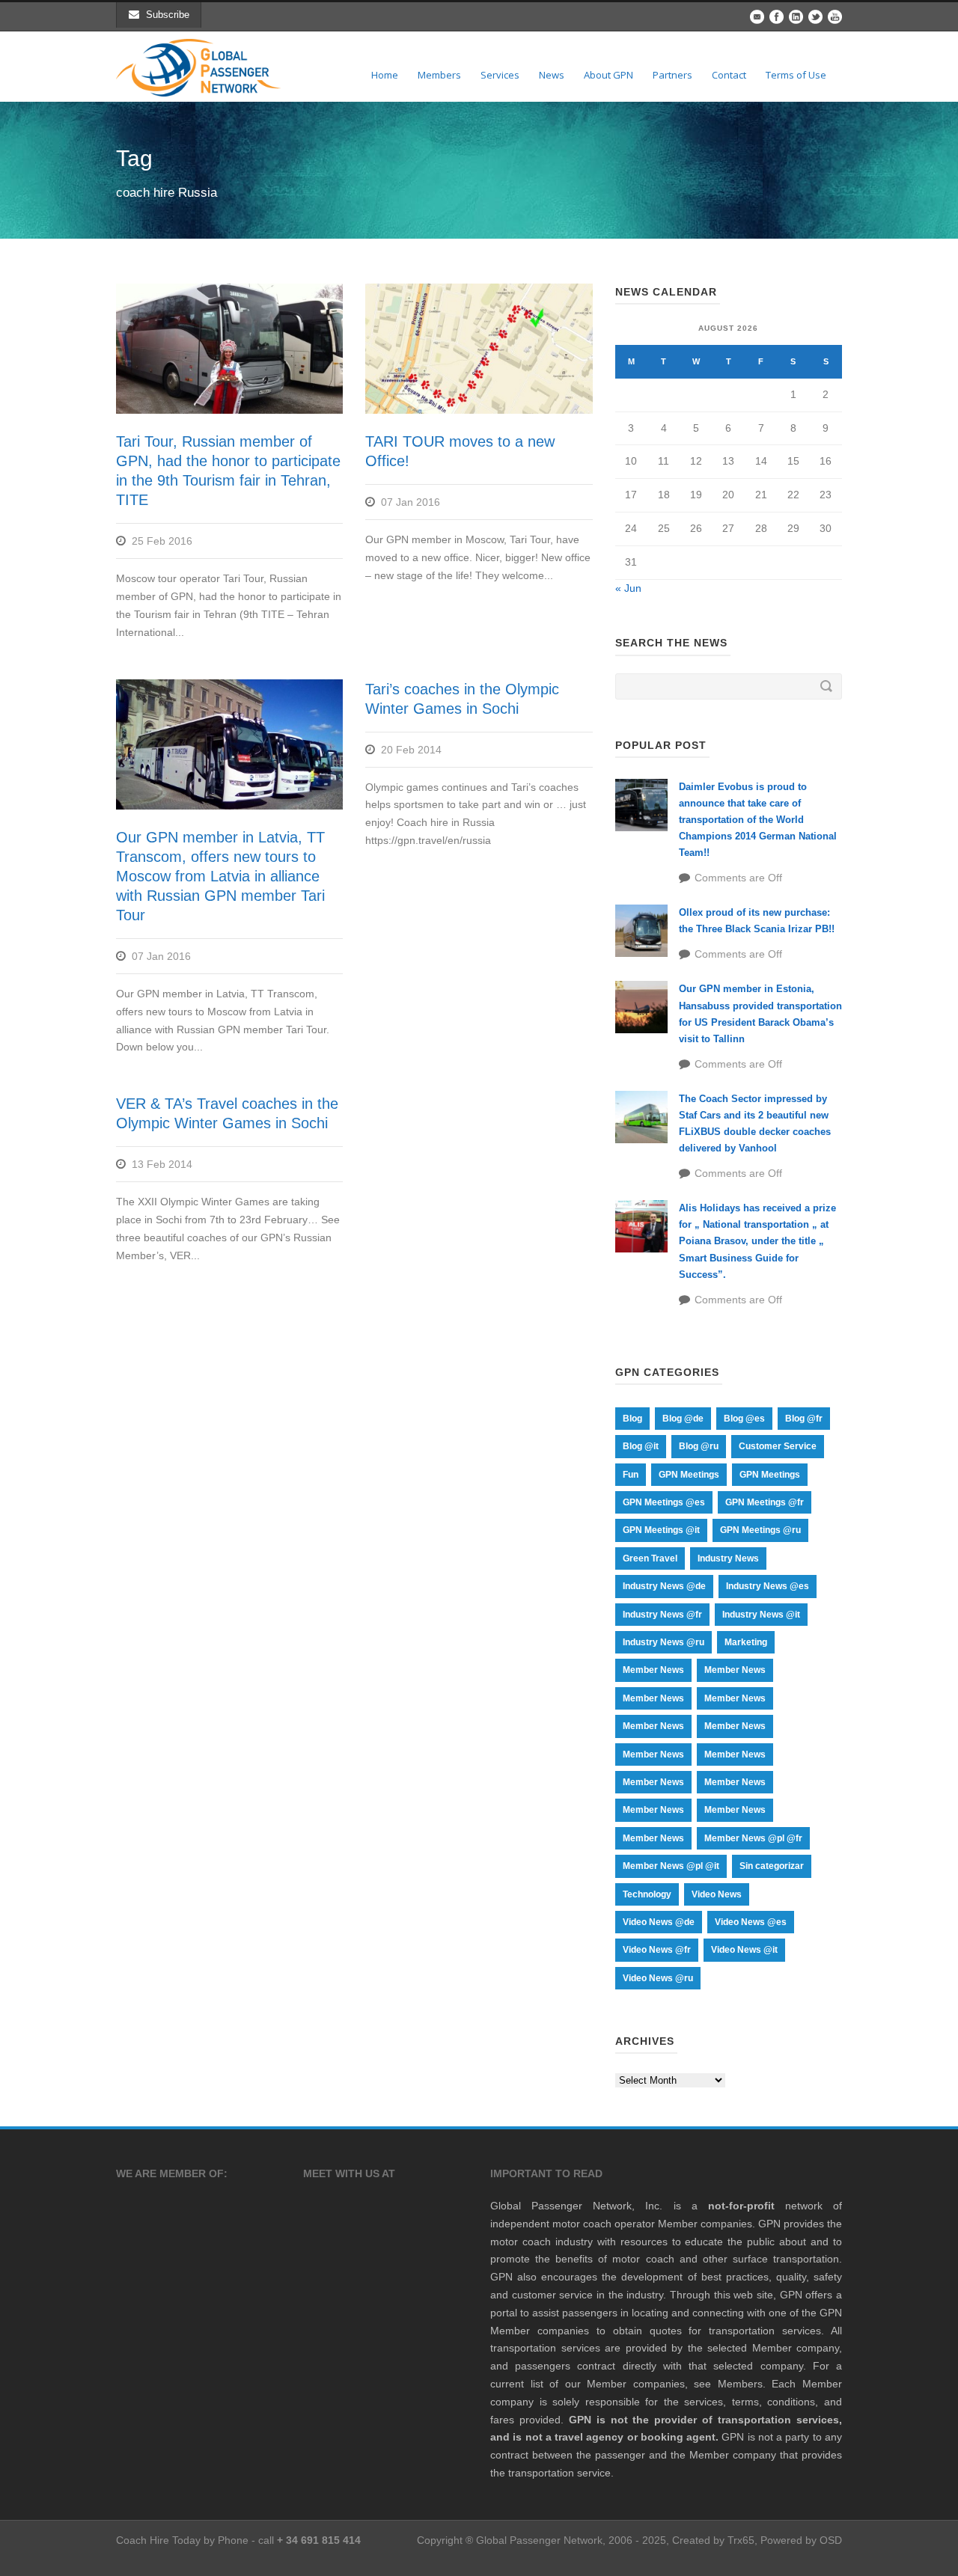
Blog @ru (699, 1446)
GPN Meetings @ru (760, 1530)
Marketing (746, 1642)
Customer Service (778, 1446)
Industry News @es (768, 1586)
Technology (647, 1894)
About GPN (608, 75)
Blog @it (641, 1446)
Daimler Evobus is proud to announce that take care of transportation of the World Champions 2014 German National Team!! (758, 820)
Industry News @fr (662, 1615)
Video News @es (751, 1922)
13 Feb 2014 (162, 1164)
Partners (672, 75)
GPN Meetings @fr (765, 1502)
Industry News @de (664, 1586)
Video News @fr (657, 1950)
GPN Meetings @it (661, 1530)
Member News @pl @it (671, 1866)
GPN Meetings (689, 1475)
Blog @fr (804, 1419)
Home (385, 75)
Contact (729, 75)
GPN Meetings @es (664, 1502)
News (552, 75)
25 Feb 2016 (162, 541)
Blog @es (744, 1419)
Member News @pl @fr (753, 1838)
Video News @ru (658, 1978)
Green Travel (650, 1558)
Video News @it (744, 1950)
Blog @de (683, 1419)
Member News (653, 1670)
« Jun (628, 588)
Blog (632, 1419)
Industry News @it (761, 1615)
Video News (717, 1894)
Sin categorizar (772, 1866)
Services (500, 75)
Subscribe (168, 15)
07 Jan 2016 (411, 502)
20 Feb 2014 (411, 750)
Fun (631, 1475)
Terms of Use (796, 75)
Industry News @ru (663, 1642)
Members (439, 75)
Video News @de (659, 1922)
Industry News (728, 1558)
